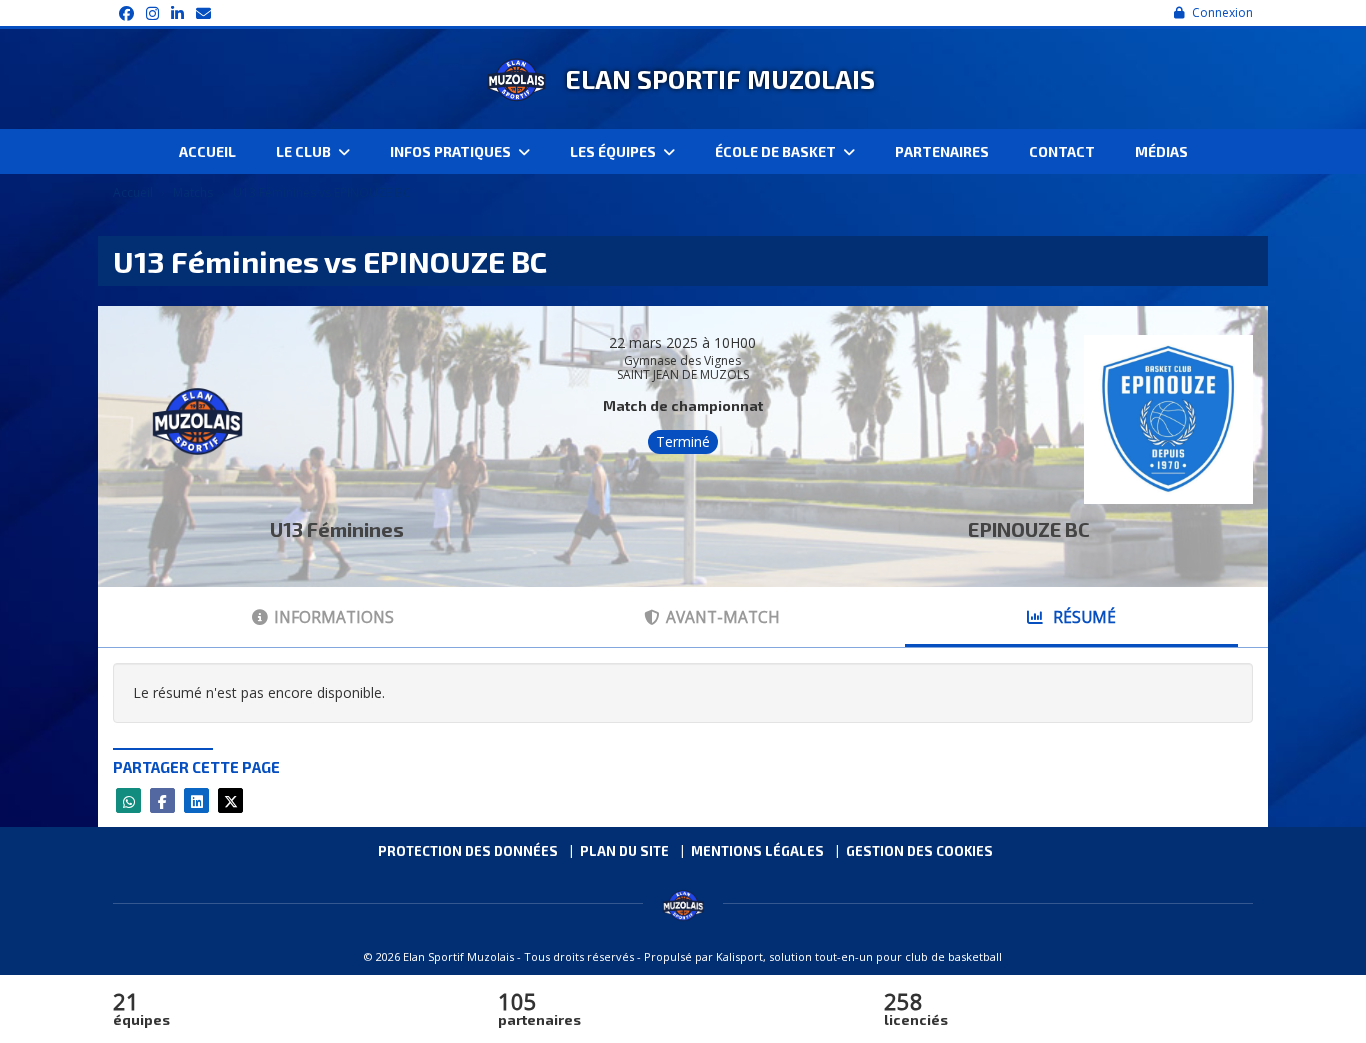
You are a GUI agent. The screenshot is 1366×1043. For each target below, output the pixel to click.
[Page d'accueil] (516, 79)
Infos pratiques (452, 151)
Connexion (1222, 12)
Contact (1062, 151)
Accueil (207, 151)
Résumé (1082, 617)
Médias (1161, 151)
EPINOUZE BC (1029, 529)
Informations (334, 617)
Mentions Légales (757, 851)
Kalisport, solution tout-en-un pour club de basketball (859, 956)
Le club (305, 151)
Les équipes (614, 151)
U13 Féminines (337, 529)
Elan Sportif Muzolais (720, 78)
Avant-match (723, 617)
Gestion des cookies (919, 851)
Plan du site (624, 851)
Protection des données (468, 851)
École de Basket (777, 151)
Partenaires (942, 151)
